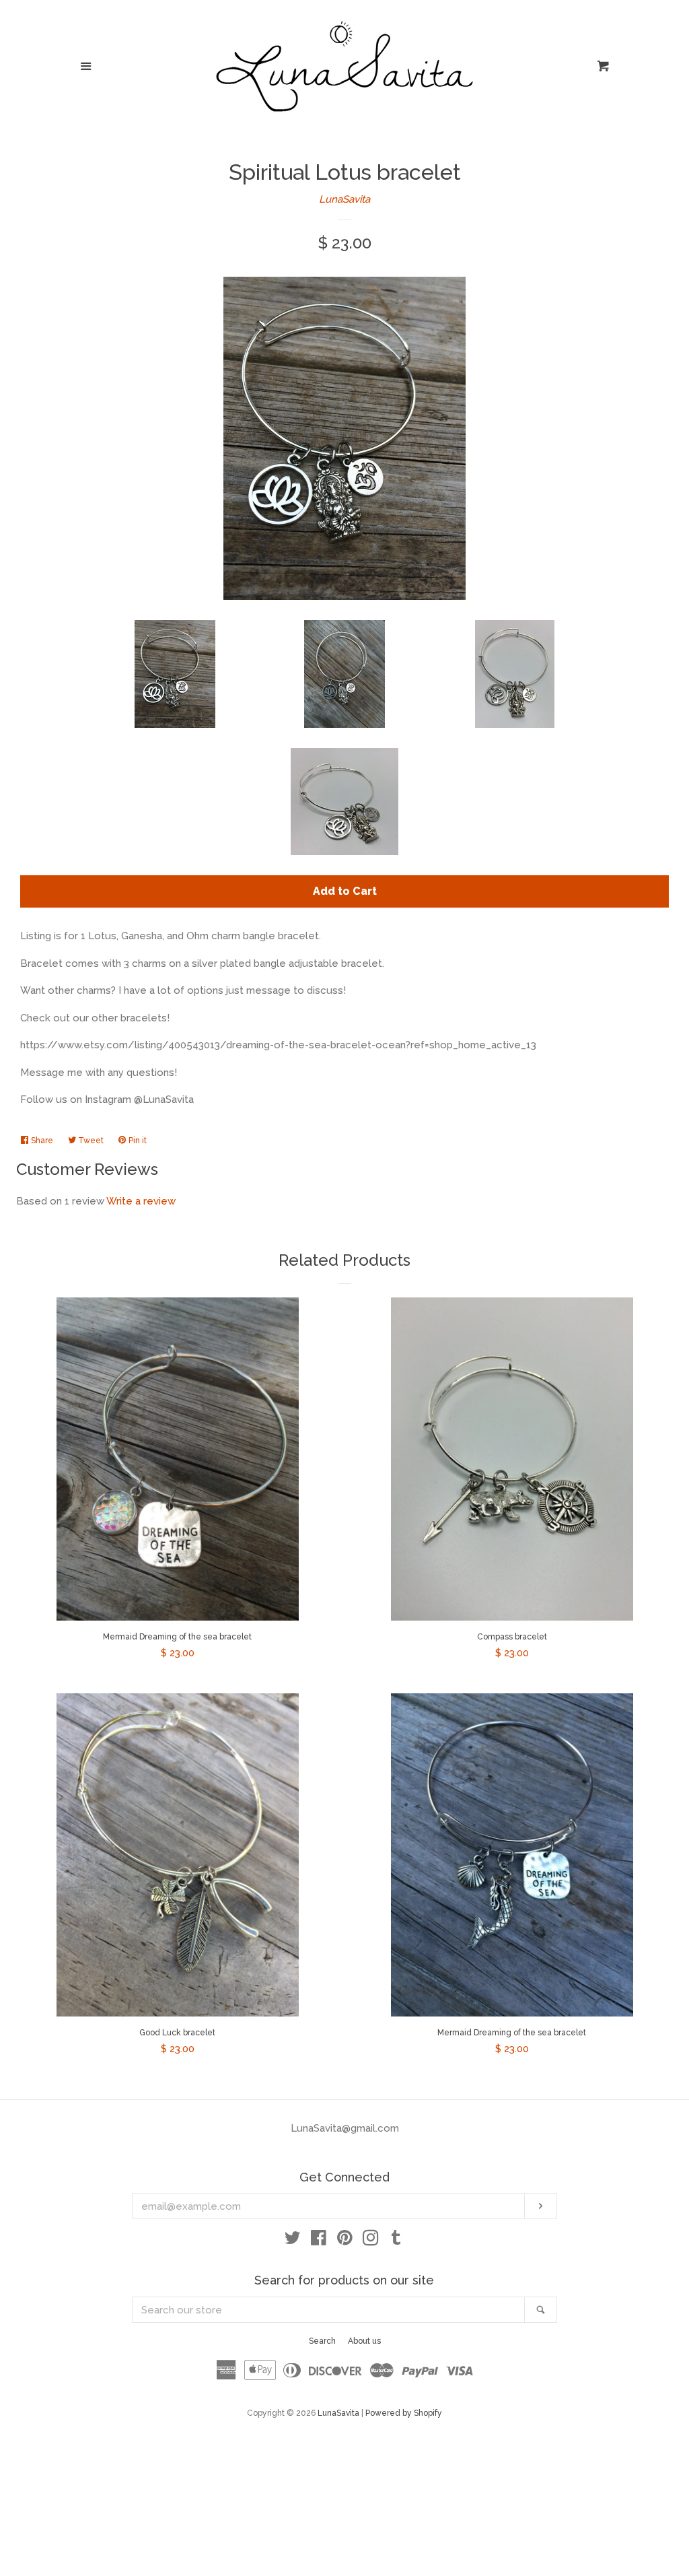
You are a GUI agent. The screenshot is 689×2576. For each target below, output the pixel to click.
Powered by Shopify (404, 2413)
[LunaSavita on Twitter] (293, 2241)
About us (364, 2341)
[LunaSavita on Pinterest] (345, 2241)
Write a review (141, 1201)
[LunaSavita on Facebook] (319, 2241)
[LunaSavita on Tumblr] (396, 2241)
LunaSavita (344, 199)
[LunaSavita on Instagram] (371, 2241)
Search (322, 2341)
